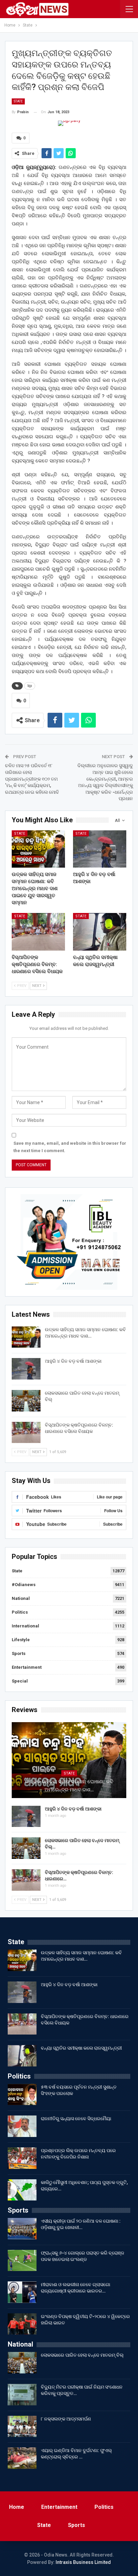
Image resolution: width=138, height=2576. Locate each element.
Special (20, 1681)
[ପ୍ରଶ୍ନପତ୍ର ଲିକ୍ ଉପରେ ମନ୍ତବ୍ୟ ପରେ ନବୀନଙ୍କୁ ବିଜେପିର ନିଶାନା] (22, 2158)
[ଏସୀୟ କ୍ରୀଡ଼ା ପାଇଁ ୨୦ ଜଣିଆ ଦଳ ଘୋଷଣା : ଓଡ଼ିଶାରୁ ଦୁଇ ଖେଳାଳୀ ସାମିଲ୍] (22, 2229)
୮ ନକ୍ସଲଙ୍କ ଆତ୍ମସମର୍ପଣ (66, 2419)
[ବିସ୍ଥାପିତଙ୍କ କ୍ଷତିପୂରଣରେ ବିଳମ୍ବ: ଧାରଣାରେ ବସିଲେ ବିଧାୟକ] (38, 932)
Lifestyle (21, 1640)
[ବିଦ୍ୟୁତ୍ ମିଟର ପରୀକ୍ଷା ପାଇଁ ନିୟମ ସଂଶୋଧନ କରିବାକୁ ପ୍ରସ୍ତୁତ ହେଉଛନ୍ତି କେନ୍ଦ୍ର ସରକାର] (22, 2395)
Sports (19, 1653)
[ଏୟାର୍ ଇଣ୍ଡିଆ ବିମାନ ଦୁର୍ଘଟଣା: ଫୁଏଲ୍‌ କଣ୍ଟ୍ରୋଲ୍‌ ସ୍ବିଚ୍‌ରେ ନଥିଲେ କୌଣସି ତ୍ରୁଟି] (22, 2458)
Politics (20, 1612)
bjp (30, 686)
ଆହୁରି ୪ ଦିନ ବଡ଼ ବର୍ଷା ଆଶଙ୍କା (73, 1361)
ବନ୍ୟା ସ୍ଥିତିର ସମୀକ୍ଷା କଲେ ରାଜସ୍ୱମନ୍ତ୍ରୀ (81, 2048)
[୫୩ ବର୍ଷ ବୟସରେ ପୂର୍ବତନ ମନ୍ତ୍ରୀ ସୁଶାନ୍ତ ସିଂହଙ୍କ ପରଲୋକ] (22, 2095)
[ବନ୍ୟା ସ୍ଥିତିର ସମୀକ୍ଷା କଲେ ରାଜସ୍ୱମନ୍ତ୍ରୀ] (100, 932)
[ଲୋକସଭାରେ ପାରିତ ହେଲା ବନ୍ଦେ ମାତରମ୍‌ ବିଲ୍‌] (26, 1401)
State (18, 101)
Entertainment (27, 1667)
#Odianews (24, 1585)
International (25, 1626)
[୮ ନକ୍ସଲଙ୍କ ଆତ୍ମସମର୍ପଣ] (22, 2427)
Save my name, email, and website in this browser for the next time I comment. (70, 1147)
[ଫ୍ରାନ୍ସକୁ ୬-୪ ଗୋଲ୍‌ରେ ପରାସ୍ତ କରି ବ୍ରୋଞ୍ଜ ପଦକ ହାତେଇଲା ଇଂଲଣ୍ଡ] (22, 2261)
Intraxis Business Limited (83, 2562)
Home (17, 2507)
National (21, 1598)
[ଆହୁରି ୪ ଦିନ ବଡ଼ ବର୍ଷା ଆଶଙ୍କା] (100, 849)
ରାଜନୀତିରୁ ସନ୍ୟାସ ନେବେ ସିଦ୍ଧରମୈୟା (76, 2119)
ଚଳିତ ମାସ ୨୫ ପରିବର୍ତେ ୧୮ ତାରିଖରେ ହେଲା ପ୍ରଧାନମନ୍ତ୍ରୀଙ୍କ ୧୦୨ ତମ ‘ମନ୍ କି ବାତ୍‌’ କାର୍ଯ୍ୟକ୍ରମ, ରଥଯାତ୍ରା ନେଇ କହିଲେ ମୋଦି (32, 779)
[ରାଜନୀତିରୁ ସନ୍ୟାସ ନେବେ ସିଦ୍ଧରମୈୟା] (22, 2126)
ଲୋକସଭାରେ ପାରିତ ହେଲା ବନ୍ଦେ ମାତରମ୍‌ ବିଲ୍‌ (83, 2355)
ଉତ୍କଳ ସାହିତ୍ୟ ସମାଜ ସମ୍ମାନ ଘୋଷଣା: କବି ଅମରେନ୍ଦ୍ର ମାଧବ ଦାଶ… (69, 1786)
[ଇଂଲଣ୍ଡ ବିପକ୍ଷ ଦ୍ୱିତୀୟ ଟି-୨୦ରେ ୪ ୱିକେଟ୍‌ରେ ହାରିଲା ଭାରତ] (22, 2324)
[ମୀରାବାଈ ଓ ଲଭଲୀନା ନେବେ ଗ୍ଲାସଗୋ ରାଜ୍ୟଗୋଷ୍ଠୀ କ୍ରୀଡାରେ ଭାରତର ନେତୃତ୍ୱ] (22, 2292)
